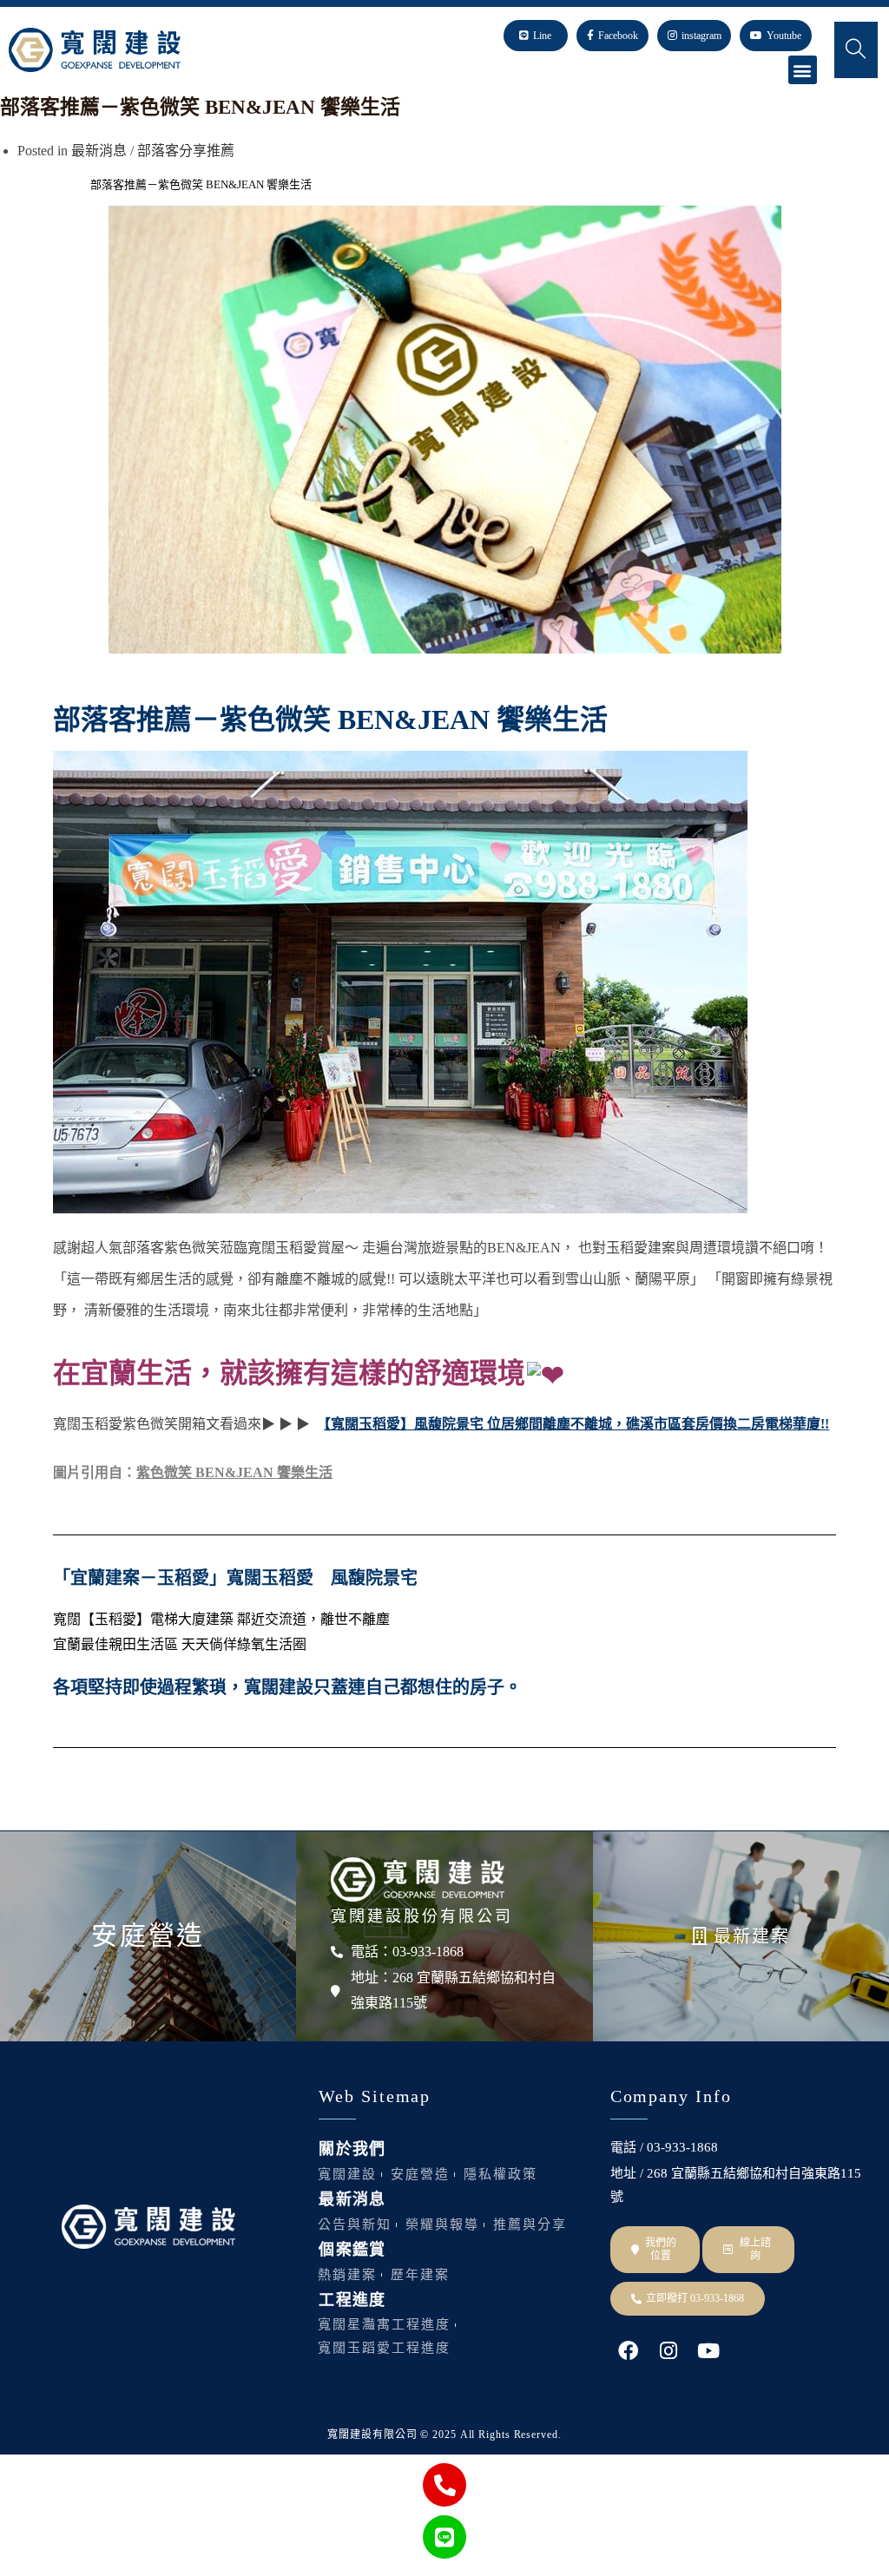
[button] (803, 70)
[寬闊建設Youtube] (708, 2351)
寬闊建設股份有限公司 (422, 1916)
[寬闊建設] (418, 1879)
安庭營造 (148, 1935)
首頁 (11, 184)
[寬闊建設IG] (668, 2351)
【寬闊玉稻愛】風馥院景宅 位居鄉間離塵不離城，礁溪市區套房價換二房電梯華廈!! (576, 1424)
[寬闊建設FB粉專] (628, 2351)
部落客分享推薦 (186, 151)
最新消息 (99, 151)
